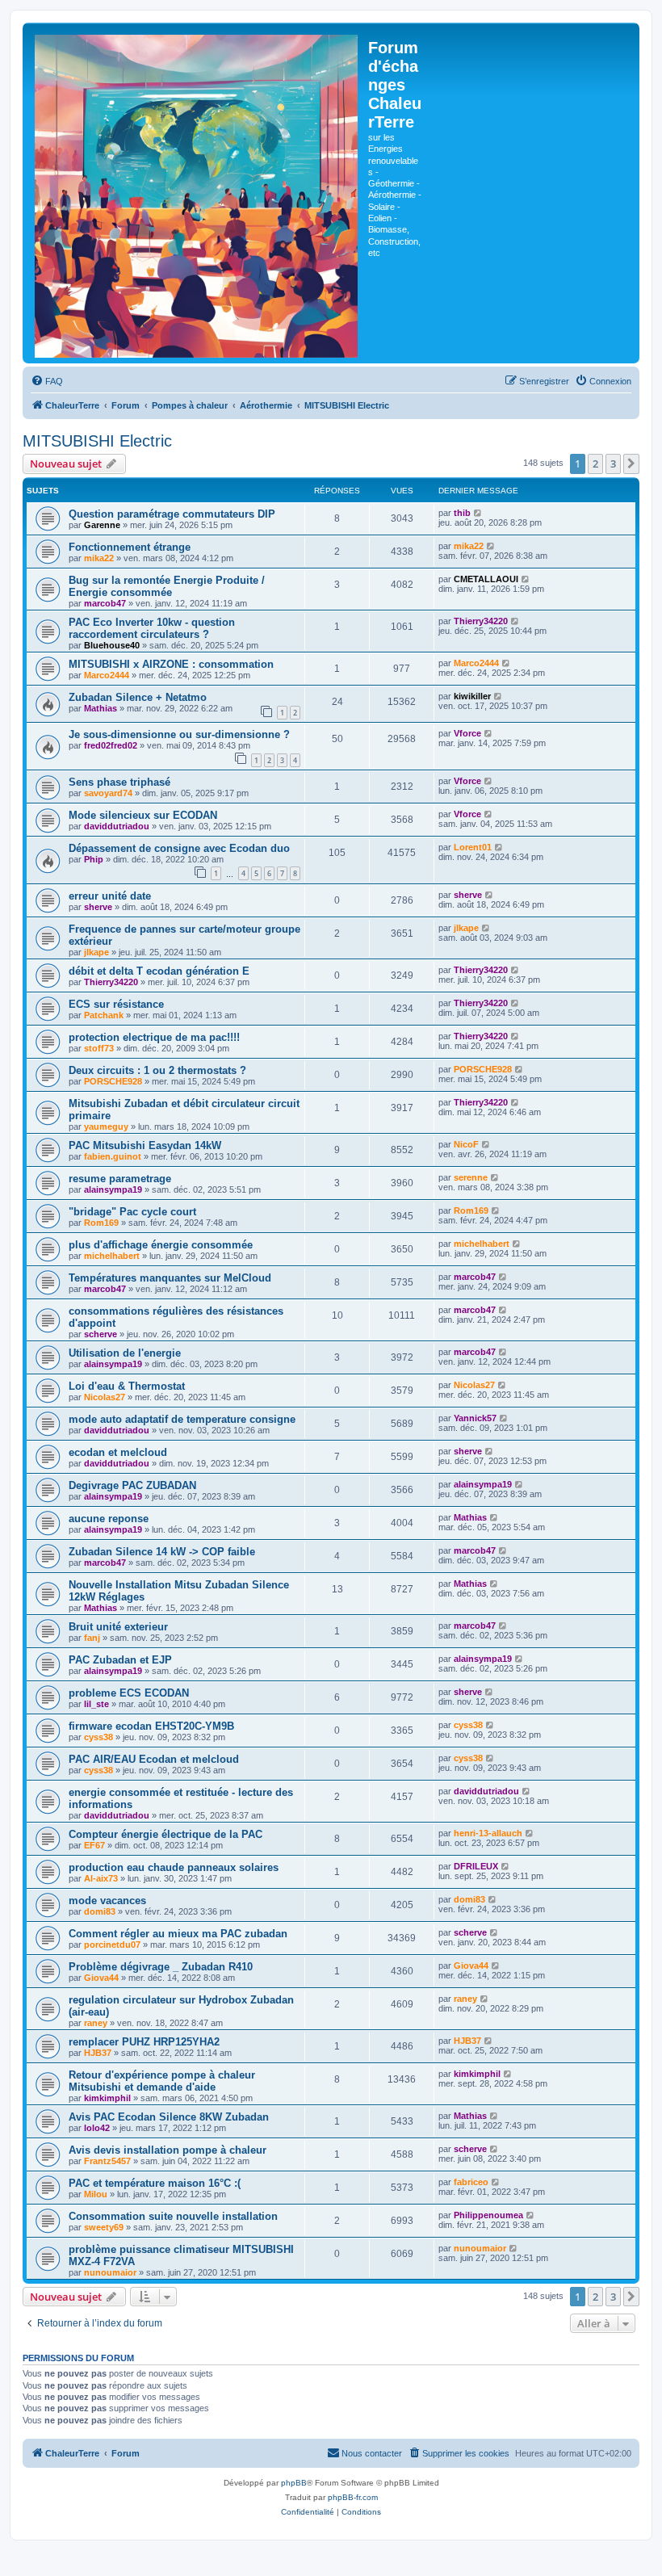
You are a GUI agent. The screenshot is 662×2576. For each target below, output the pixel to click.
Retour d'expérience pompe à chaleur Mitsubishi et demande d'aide (162, 2081)
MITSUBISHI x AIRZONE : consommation (171, 664)
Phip (94, 859)
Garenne (102, 525)
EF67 (94, 1845)
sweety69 (104, 2227)
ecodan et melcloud (118, 1452)
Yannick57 (475, 1418)
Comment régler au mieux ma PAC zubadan (178, 1934)
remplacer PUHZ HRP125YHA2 (144, 2042)
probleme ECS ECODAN (129, 1693)
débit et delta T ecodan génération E (159, 971)
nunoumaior (110, 2272)
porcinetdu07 (112, 1945)
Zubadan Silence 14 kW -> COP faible (162, 1552)
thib (462, 513)
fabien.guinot (113, 1156)
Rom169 (101, 1223)
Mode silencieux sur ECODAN (143, 815)
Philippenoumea (488, 2215)
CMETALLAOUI (486, 579)
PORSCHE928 (113, 1081)
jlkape (96, 952)
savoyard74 (108, 793)
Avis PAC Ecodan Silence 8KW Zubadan (169, 2117)
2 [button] (595, 464)
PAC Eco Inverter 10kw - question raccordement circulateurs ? (152, 628)
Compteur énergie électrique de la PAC (165, 1834)
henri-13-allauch (488, 1833)
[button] (631, 464)
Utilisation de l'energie (125, 1353)
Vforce (467, 733)
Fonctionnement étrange (130, 547)
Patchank (104, 1015)
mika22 (99, 558)
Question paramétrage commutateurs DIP (172, 514)
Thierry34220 (481, 621)
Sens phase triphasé (119, 782)
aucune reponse (109, 1519)
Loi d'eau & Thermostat (127, 1386)
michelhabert (112, 1256)
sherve (98, 907)
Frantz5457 (107, 2161)
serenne (471, 1177)
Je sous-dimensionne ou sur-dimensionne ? (179, 734)
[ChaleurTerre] (197, 193)
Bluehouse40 (112, 645)
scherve (101, 1334)
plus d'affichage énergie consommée (161, 1245)
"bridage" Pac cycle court (132, 1212)
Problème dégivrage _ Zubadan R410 (161, 1967)
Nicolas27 (105, 1397)
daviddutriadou (117, 826)
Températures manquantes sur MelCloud (170, 1278)
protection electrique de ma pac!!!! (154, 1037)
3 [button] (613, 464)
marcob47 (105, 603)
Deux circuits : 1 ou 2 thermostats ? (157, 1070)
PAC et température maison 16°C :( (155, 2183)
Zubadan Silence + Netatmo (138, 697)
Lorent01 (473, 847)
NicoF (466, 1144)
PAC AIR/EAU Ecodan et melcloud (154, 1759)
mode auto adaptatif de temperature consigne (182, 1419)
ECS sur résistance (116, 1004)
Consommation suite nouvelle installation (173, 2216)
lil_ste (96, 1704)
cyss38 (98, 1737)
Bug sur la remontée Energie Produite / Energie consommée (167, 586)
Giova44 (101, 1978)
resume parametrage (120, 1179)
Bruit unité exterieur (118, 1627)
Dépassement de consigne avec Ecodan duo (179, 848)
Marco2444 (107, 675)
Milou (96, 2194)
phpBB (294, 2483)
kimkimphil (107, 2098)
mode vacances (107, 1901)
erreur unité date (110, 896)
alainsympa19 (113, 1189)
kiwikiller (472, 696)
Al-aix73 (101, 1878)
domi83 (100, 1911)
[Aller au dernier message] (478, 513)
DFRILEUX (476, 1866)
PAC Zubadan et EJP (120, 1660)
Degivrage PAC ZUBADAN (132, 1485)
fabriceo (471, 2182)
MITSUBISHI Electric (97, 441)
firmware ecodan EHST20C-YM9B (151, 1726)
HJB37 (98, 2053)
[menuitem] (47, 381)
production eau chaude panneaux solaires (174, 1867)
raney (96, 2023)
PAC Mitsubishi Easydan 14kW (145, 1145)
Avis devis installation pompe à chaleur (168, 2150)
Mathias (101, 708)
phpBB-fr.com (353, 2497)
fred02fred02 (111, 745)
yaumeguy (106, 1126)
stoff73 (99, 1048)
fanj (92, 1638)
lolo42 (97, 2128)
